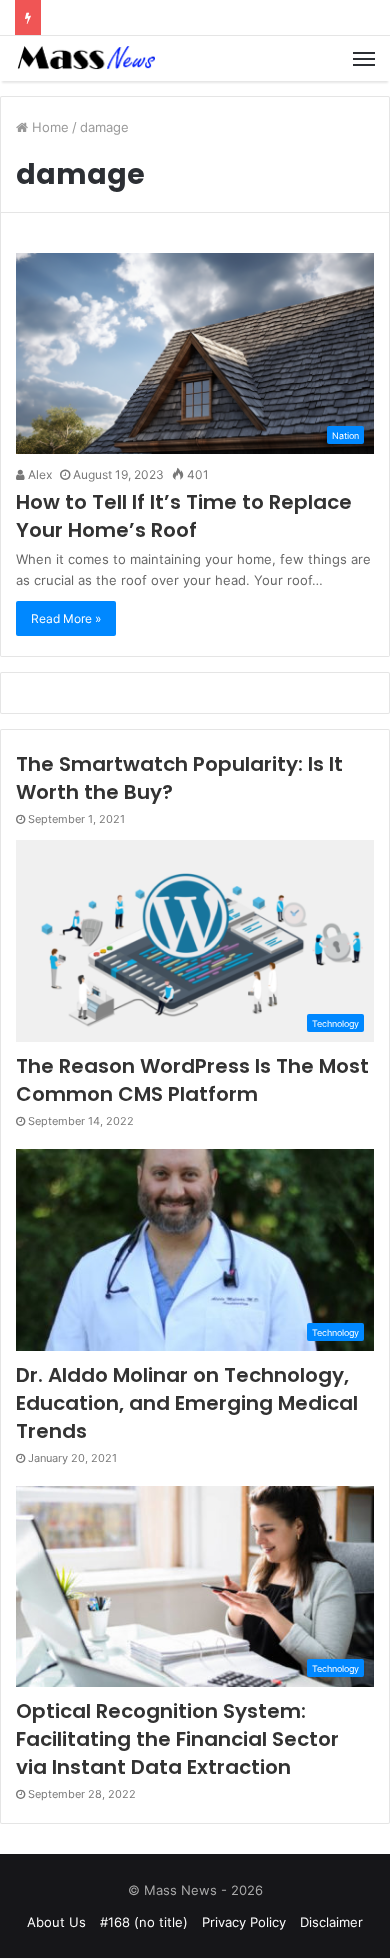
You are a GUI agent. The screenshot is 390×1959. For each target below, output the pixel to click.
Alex (38, 474)
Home (48, 127)
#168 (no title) (144, 1922)
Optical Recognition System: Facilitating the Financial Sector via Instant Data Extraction (177, 1739)
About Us (56, 1922)
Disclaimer (331, 1922)
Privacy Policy (244, 1922)
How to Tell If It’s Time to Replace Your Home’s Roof (184, 516)
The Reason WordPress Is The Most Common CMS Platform (192, 1080)
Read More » (66, 618)
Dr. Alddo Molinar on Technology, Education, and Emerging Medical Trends (187, 1403)
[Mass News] (85, 58)
